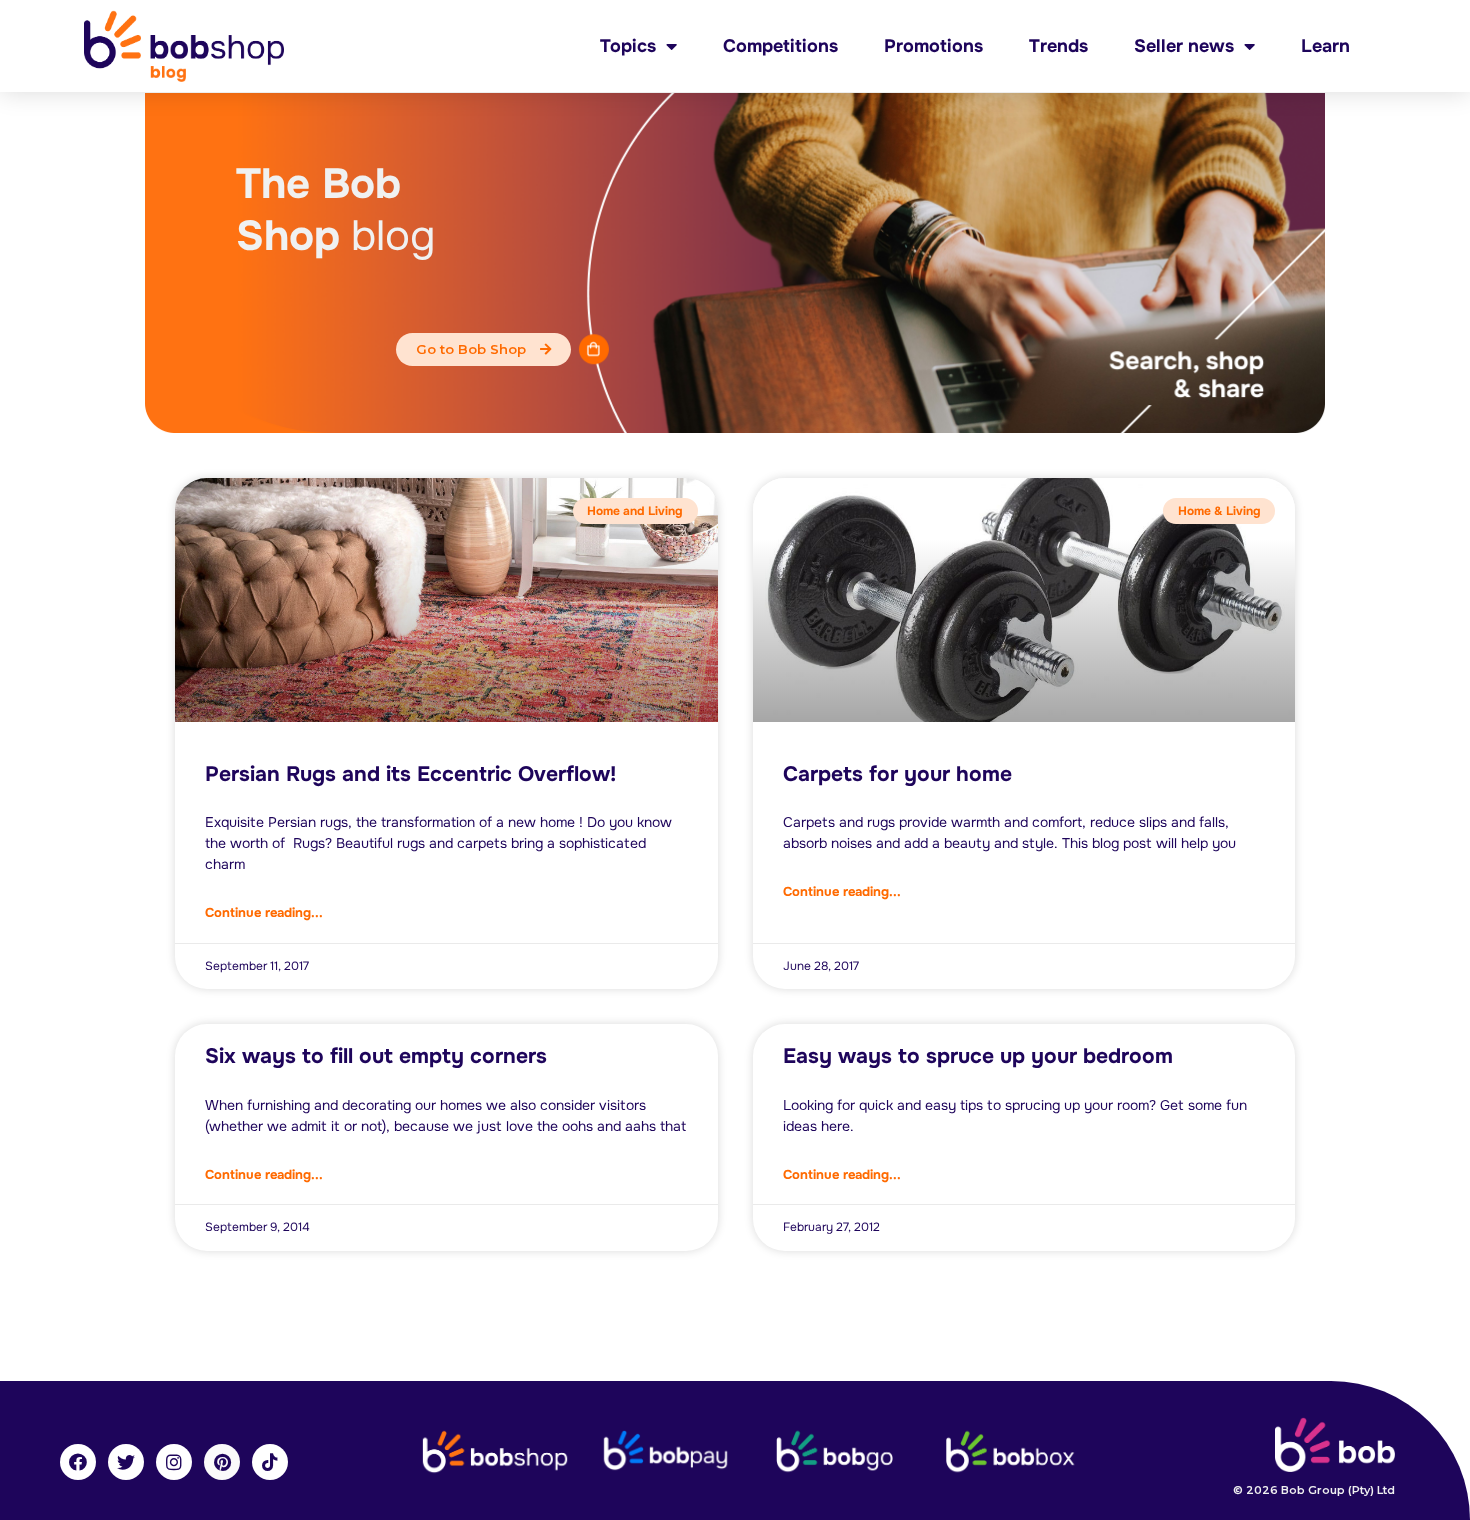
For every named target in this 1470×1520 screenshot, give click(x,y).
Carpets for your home (897, 774)
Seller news (1184, 46)
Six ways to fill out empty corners (376, 1056)
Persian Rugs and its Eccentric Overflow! (410, 774)
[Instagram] (174, 1462)
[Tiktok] (270, 1462)
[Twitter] (126, 1462)
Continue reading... (264, 912)
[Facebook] (78, 1462)
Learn (1325, 46)
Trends (1058, 46)
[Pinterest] (222, 1462)
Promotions (933, 46)
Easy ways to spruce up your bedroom (978, 1056)
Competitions (780, 46)
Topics (628, 46)
